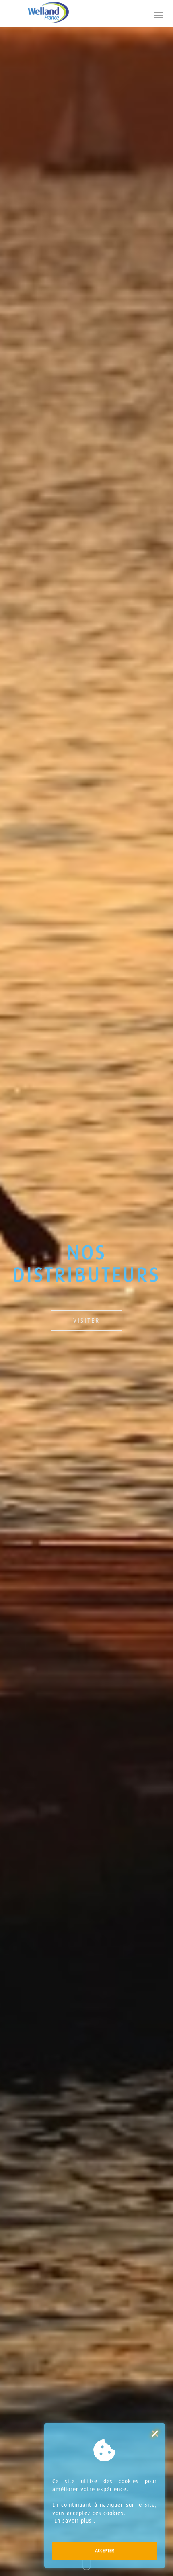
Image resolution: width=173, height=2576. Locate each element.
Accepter (105, 2551)
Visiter (86, 1320)
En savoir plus (73, 2521)
